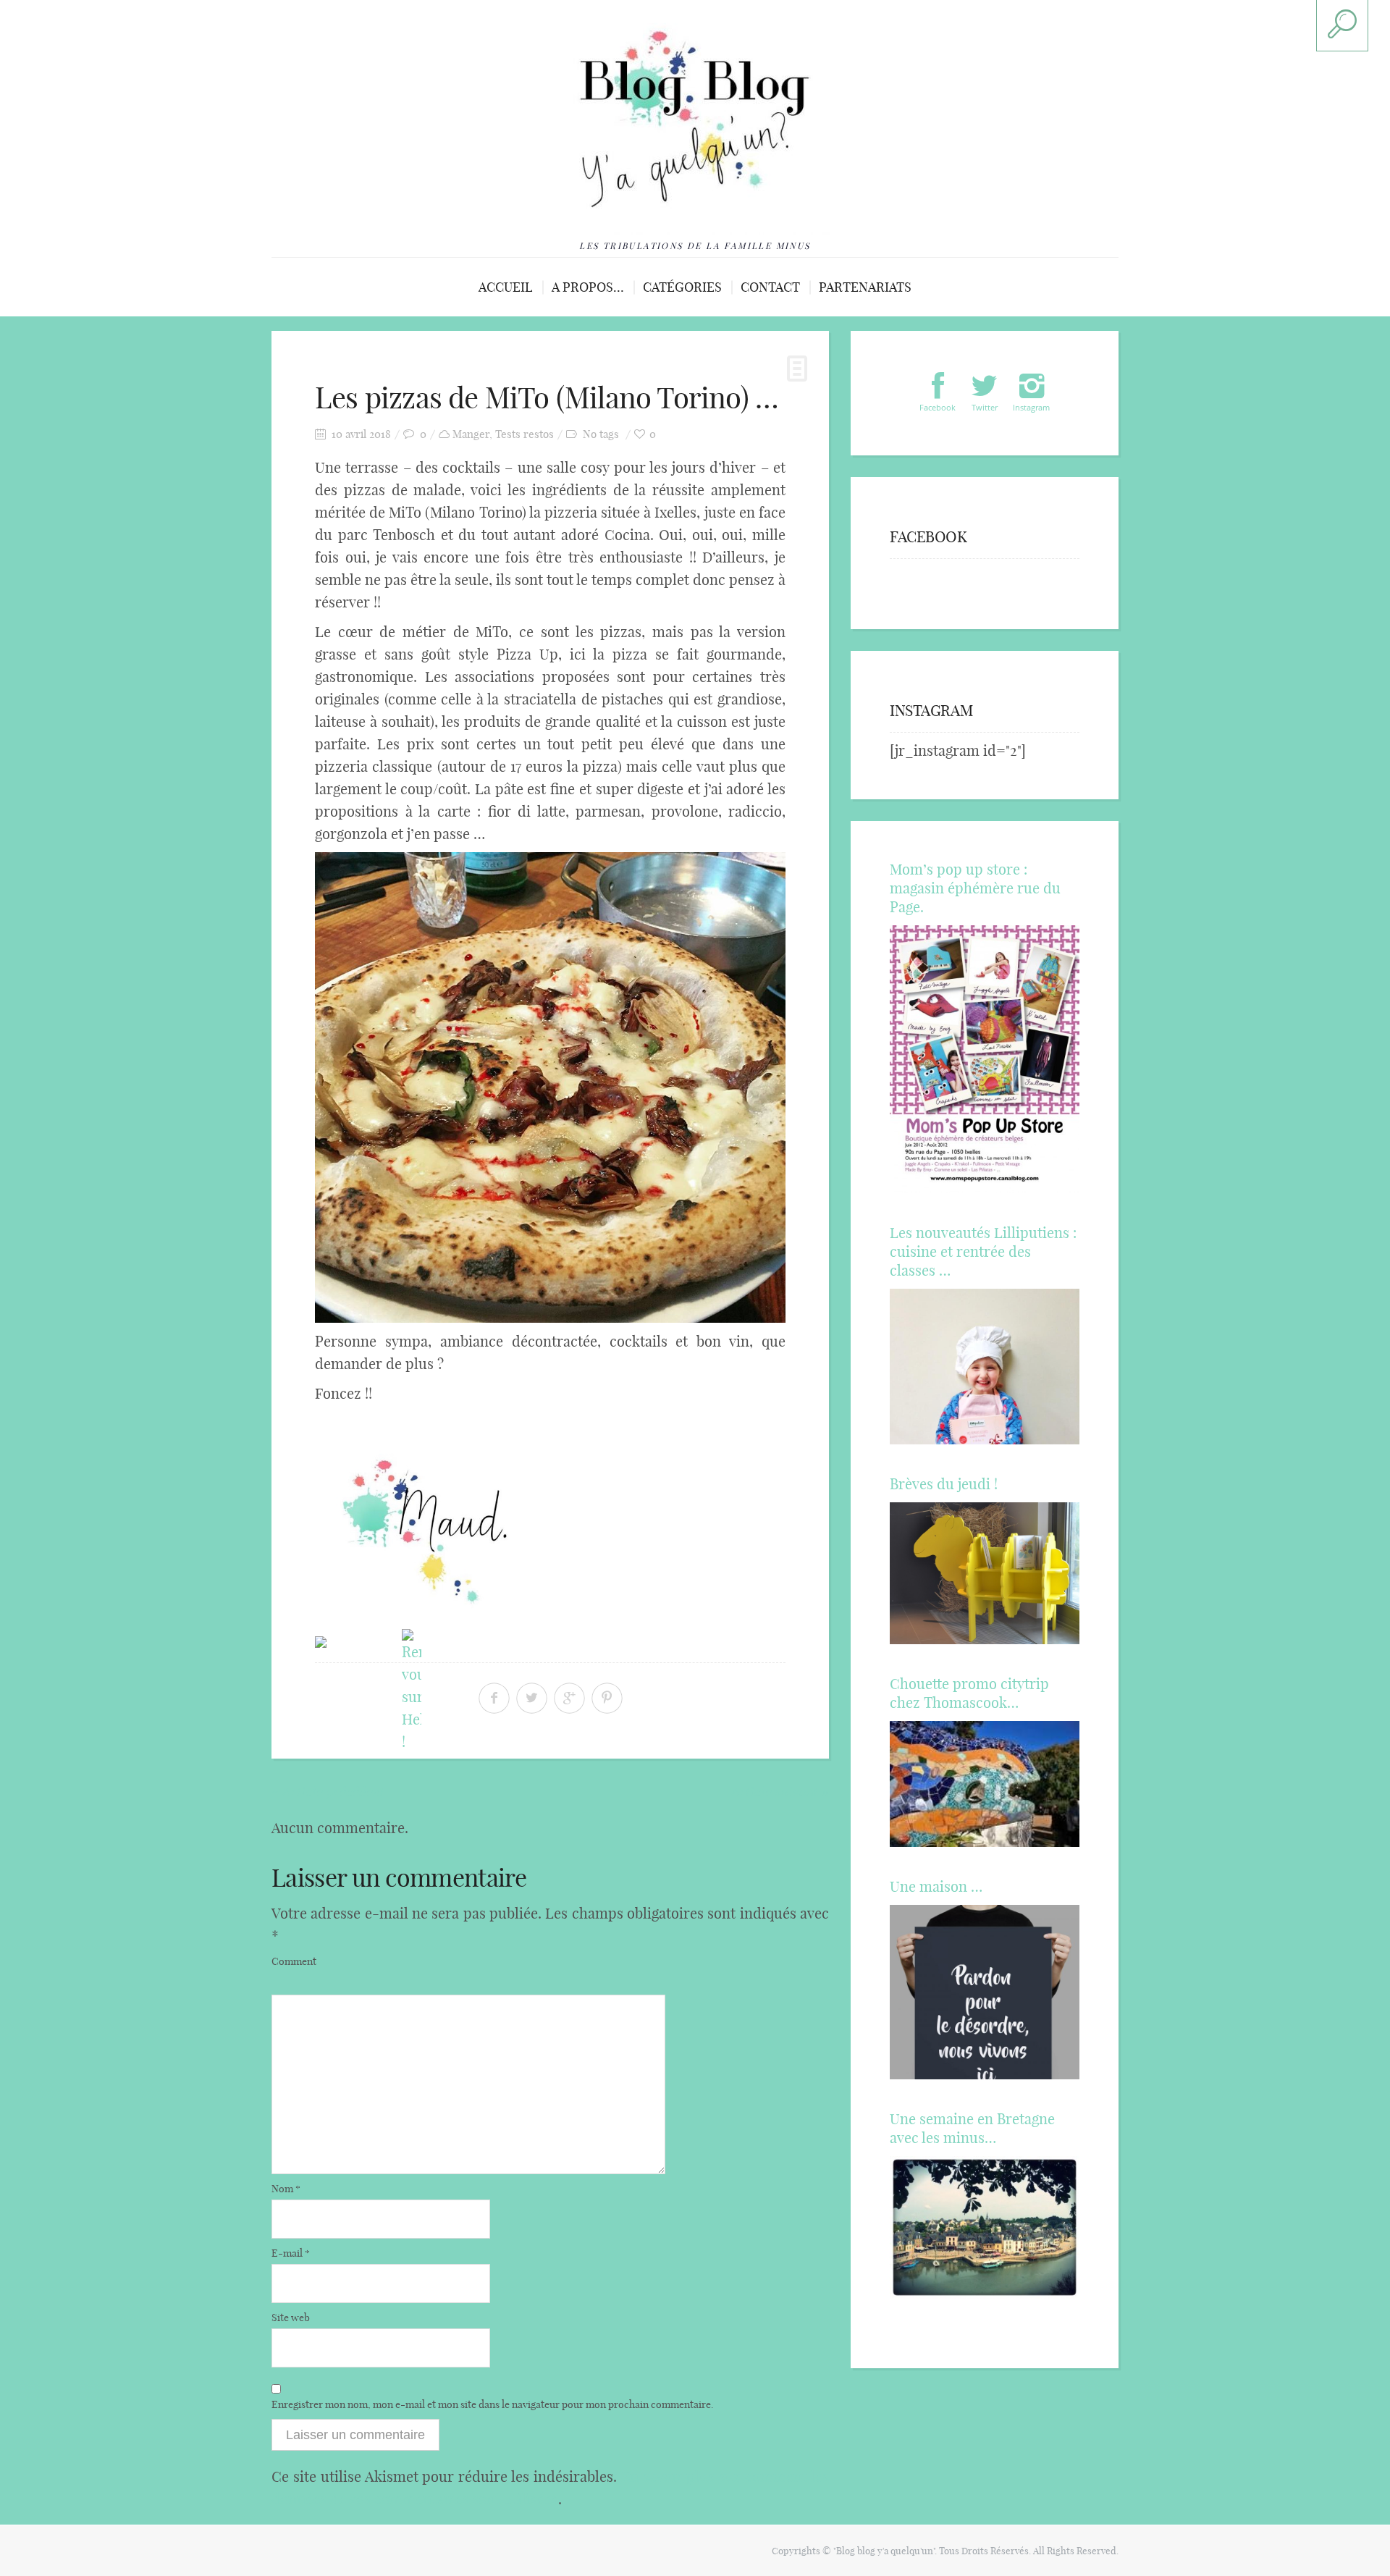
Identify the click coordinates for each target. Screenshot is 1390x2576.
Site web (291, 2318)
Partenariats (865, 287)
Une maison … (936, 1886)
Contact (770, 287)
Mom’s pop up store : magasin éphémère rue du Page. (975, 888)
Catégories (682, 287)
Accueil (506, 287)
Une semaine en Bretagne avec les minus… (972, 2128)
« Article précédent (328, 1791)
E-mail (291, 2253)
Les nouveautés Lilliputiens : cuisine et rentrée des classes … (983, 1251)
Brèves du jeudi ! (944, 1484)
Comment (294, 1961)
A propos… (588, 287)
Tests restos (525, 434)
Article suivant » (780, 1791)
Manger (471, 434)
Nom (286, 2189)
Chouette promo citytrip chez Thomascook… (969, 1693)
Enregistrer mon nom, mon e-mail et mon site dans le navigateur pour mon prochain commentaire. (493, 2404)
